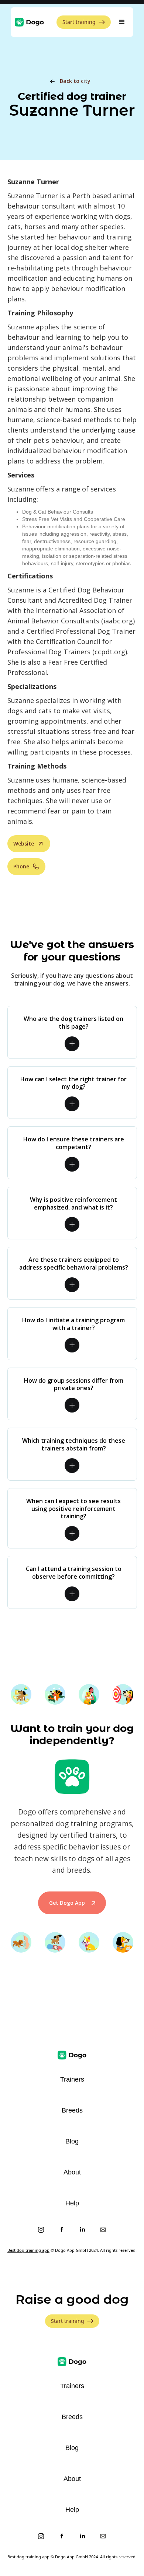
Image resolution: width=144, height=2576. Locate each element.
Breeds (72, 2110)
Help (72, 2203)
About (72, 2172)
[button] (122, 22)
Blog (72, 2141)
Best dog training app (28, 2250)
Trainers (72, 2079)
